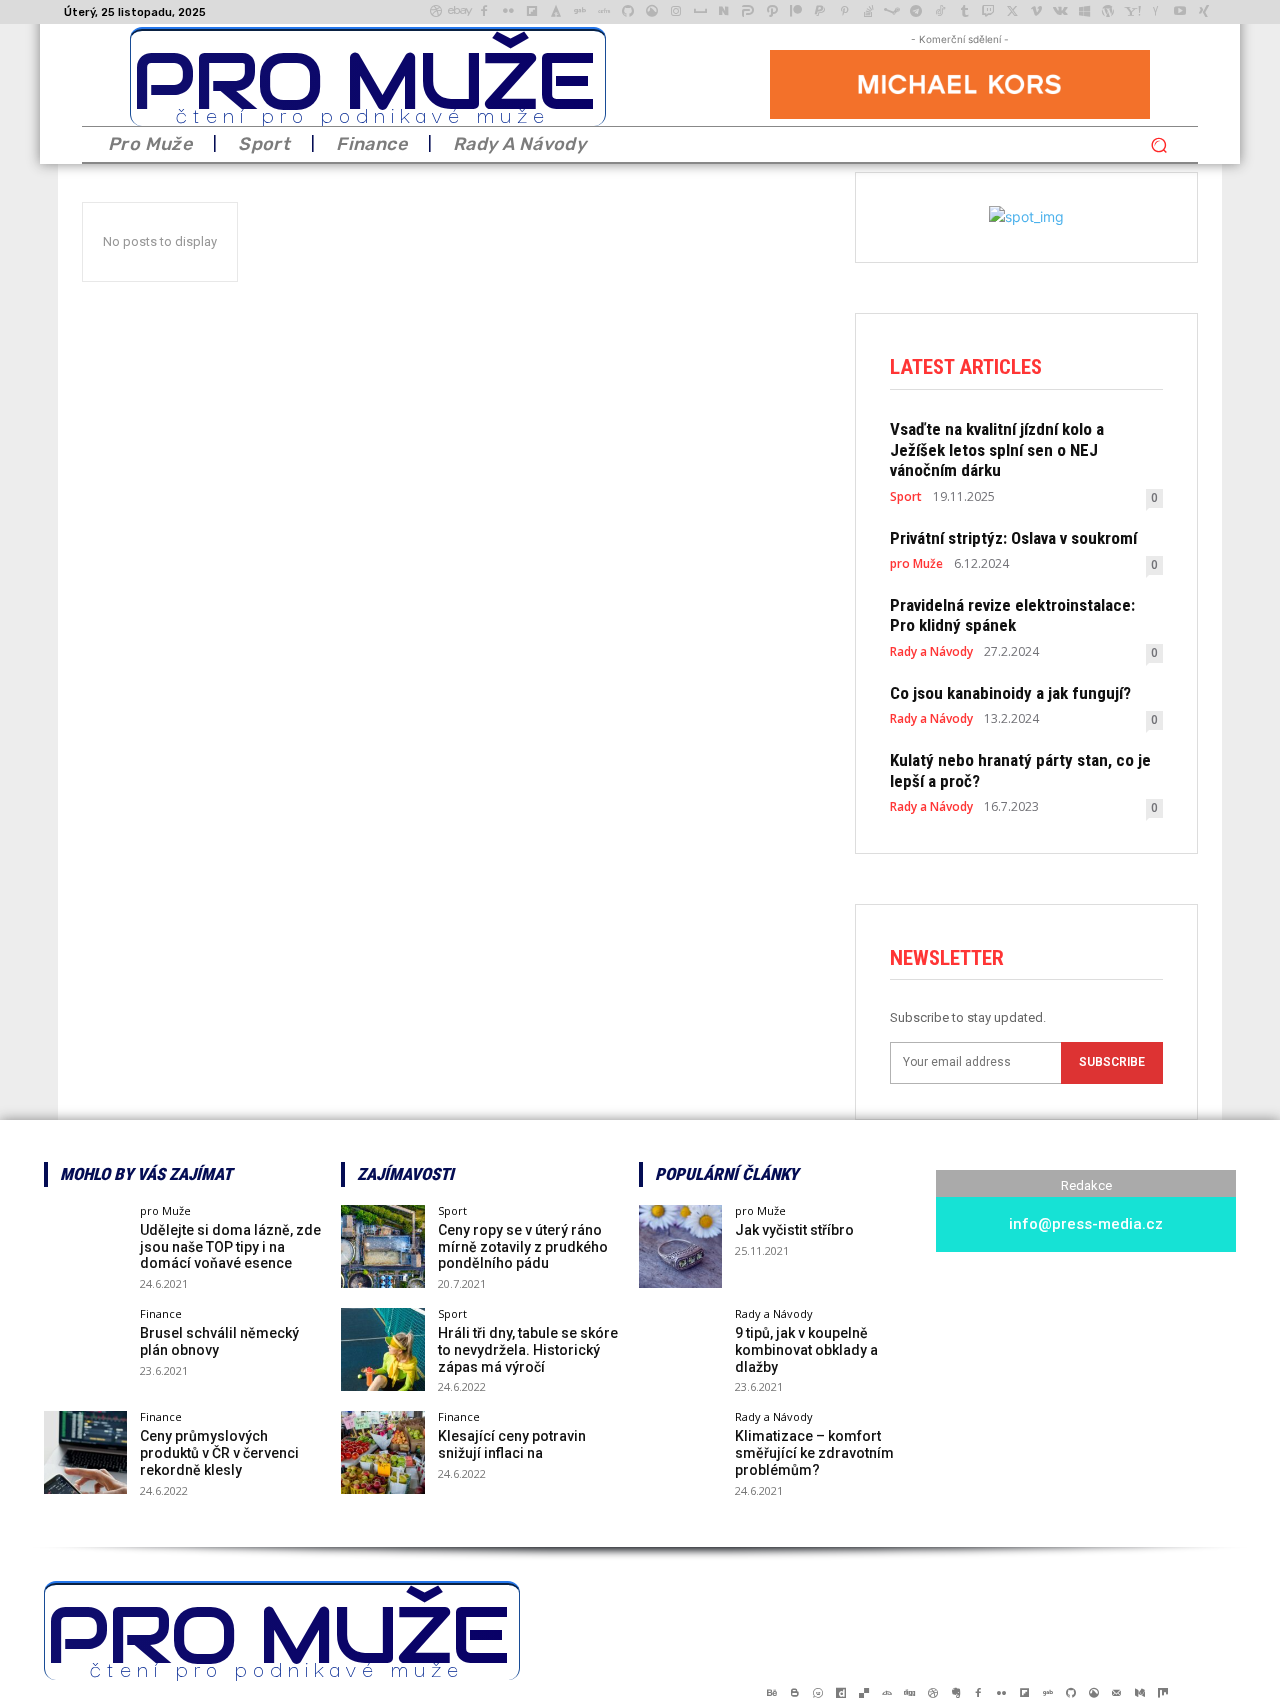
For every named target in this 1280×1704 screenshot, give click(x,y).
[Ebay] (460, 12)
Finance (161, 1313)
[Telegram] (916, 12)
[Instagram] (676, 12)
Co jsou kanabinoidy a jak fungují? (1010, 693)
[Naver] (724, 12)
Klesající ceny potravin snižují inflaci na (512, 1444)
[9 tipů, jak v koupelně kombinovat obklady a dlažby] (680, 1349)
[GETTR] (604, 12)
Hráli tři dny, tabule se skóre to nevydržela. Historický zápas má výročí (528, 1350)
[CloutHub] (817, 1692)
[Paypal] (820, 12)
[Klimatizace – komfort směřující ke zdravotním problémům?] (680, 1452)
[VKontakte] (1060, 12)
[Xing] (1204, 12)
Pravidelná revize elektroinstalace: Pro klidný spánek (1012, 615)
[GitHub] (628, 12)
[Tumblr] (964, 12)
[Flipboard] (532, 12)
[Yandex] (1156, 12)
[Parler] (748, 12)
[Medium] (1139, 1692)
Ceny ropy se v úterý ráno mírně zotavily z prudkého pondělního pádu (523, 1247)
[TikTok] (940, 12)
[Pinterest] (844, 12)
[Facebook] (484, 12)
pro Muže (916, 564)
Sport (906, 497)
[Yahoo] (1132, 12)
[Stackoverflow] (868, 12)
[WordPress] (1108, 12)
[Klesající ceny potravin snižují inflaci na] (382, 1452)
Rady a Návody (931, 652)
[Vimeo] (1036, 12)
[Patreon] (796, 12)
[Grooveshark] (652, 12)
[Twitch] (988, 12)
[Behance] (771, 1692)
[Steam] (892, 12)
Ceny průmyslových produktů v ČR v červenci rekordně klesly (219, 1453)
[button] (1158, 144)
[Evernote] (955, 1692)
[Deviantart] (886, 1692)
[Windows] (1084, 12)
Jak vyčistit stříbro (794, 1230)
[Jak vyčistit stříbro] (680, 1246)
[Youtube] (1180, 12)
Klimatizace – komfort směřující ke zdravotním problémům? (814, 1453)
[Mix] (1162, 1692)
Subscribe (1112, 1062)
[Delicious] (863, 1692)
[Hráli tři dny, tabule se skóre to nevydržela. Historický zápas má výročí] (382, 1349)
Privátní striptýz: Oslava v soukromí (1013, 538)
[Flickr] (508, 12)
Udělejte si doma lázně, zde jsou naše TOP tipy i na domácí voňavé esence (230, 1247)
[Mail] (1116, 1692)
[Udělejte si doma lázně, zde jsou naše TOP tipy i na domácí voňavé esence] (85, 1246)
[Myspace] (700, 12)
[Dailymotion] (840, 1692)
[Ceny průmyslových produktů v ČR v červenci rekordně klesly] (85, 1452)
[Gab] (580, 12)
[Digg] (909, 1692)
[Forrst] (556, 12)
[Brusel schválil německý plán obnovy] (85, 1349)
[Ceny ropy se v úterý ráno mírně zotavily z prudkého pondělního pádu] (382, 1246)
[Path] (772, 12)
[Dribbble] (436, 12)
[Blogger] (794, 1692)
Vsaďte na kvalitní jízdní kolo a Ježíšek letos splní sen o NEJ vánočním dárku (997, 449)
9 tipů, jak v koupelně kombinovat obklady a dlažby (806, 1350)
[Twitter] (1012, 12)
